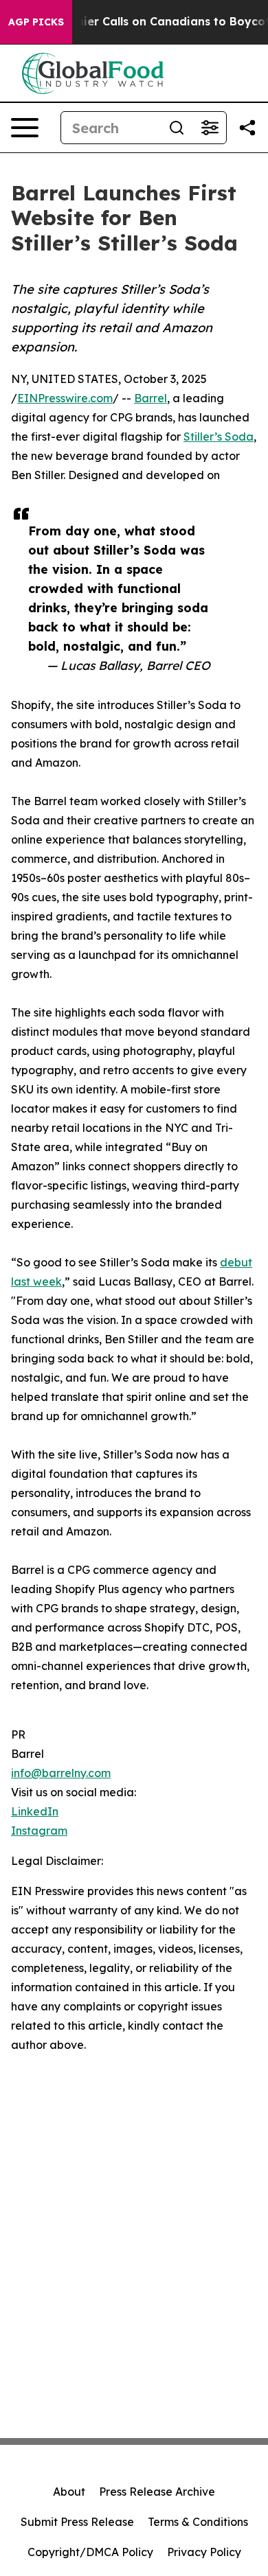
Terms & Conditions (198, 2522)
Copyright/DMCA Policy (90, 2552)
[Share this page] (247, 128)
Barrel (150, 398)
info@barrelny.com (61, 1773)
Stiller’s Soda (219, 437)
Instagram (39, 1831)
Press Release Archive (157, 2492)
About (69, 2492)
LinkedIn (35, 1811)
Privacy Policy (204, 2552)
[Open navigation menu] (25, 128)
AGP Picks (36, 22)
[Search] (177, 128)
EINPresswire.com (65, 398)
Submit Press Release (77, 2522)
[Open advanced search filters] (210, 128)
